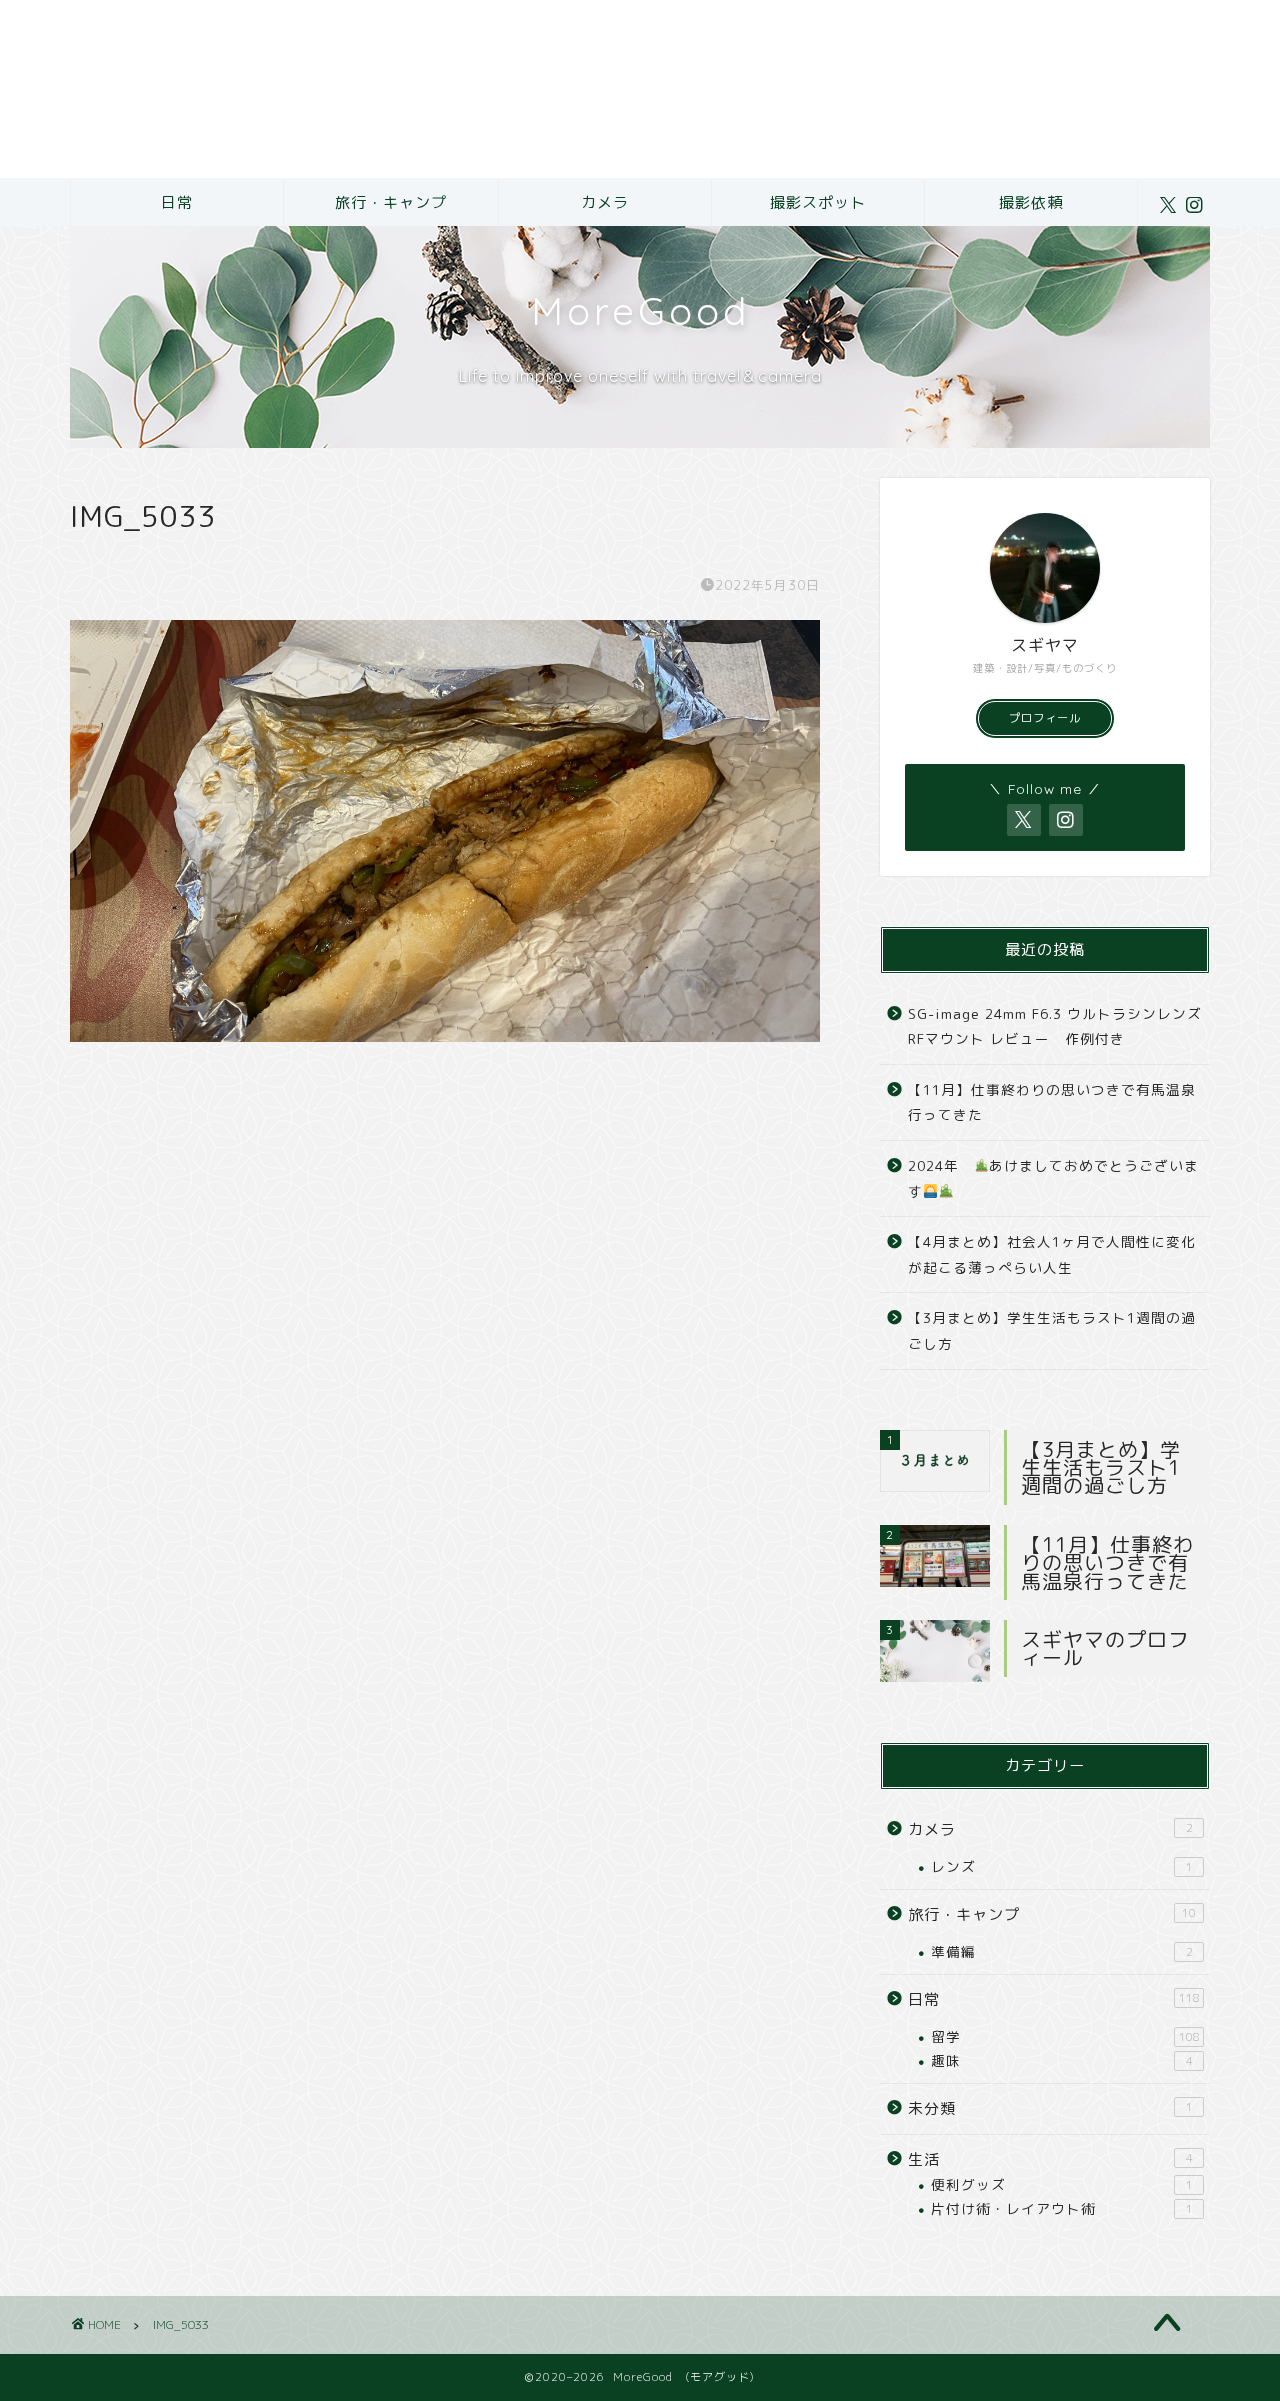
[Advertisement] (600, 89)
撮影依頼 (1031, 202)
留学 (1065, 2036)
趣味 (1062, 2060)
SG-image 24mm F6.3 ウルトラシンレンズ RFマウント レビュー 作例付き (1055, 1026)
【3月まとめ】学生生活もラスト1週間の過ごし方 (1052, 1330)
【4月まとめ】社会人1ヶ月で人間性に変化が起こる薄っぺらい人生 (1052, 1254)
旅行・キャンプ (391, 202)
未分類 (1050, 2108)
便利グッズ (1062, 2184)
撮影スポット (818, 202)
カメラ (605, 202)
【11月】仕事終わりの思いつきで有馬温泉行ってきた (1052, 1102)
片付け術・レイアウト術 (1062, 2208)
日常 (177, 202)
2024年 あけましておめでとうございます (1053, 1178)
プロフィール (1045, 718)
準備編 (1062, 1951)
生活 (1050, 2159)
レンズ (1062, 1866)
